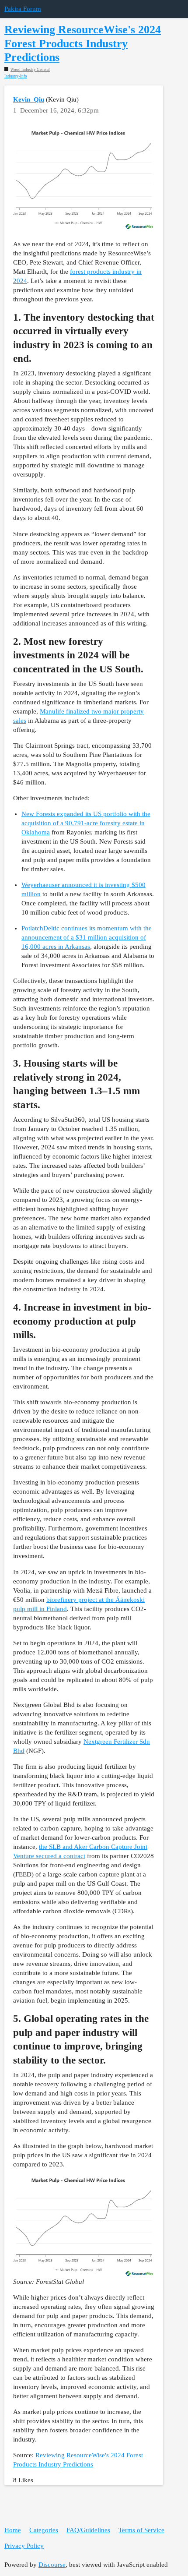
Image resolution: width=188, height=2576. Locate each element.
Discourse (52, 2565)
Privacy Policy (24, 2546)
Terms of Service (141, 2530)
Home (13, 2530)
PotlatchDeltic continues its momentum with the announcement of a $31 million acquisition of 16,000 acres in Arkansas (87, 937)
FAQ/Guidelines (88, 2530)
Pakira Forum (23, 9)
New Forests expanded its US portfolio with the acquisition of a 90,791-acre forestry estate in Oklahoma (86, 823)
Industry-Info (16, 76)
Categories (44, 2530)
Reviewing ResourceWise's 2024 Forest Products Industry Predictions (83, 43)
